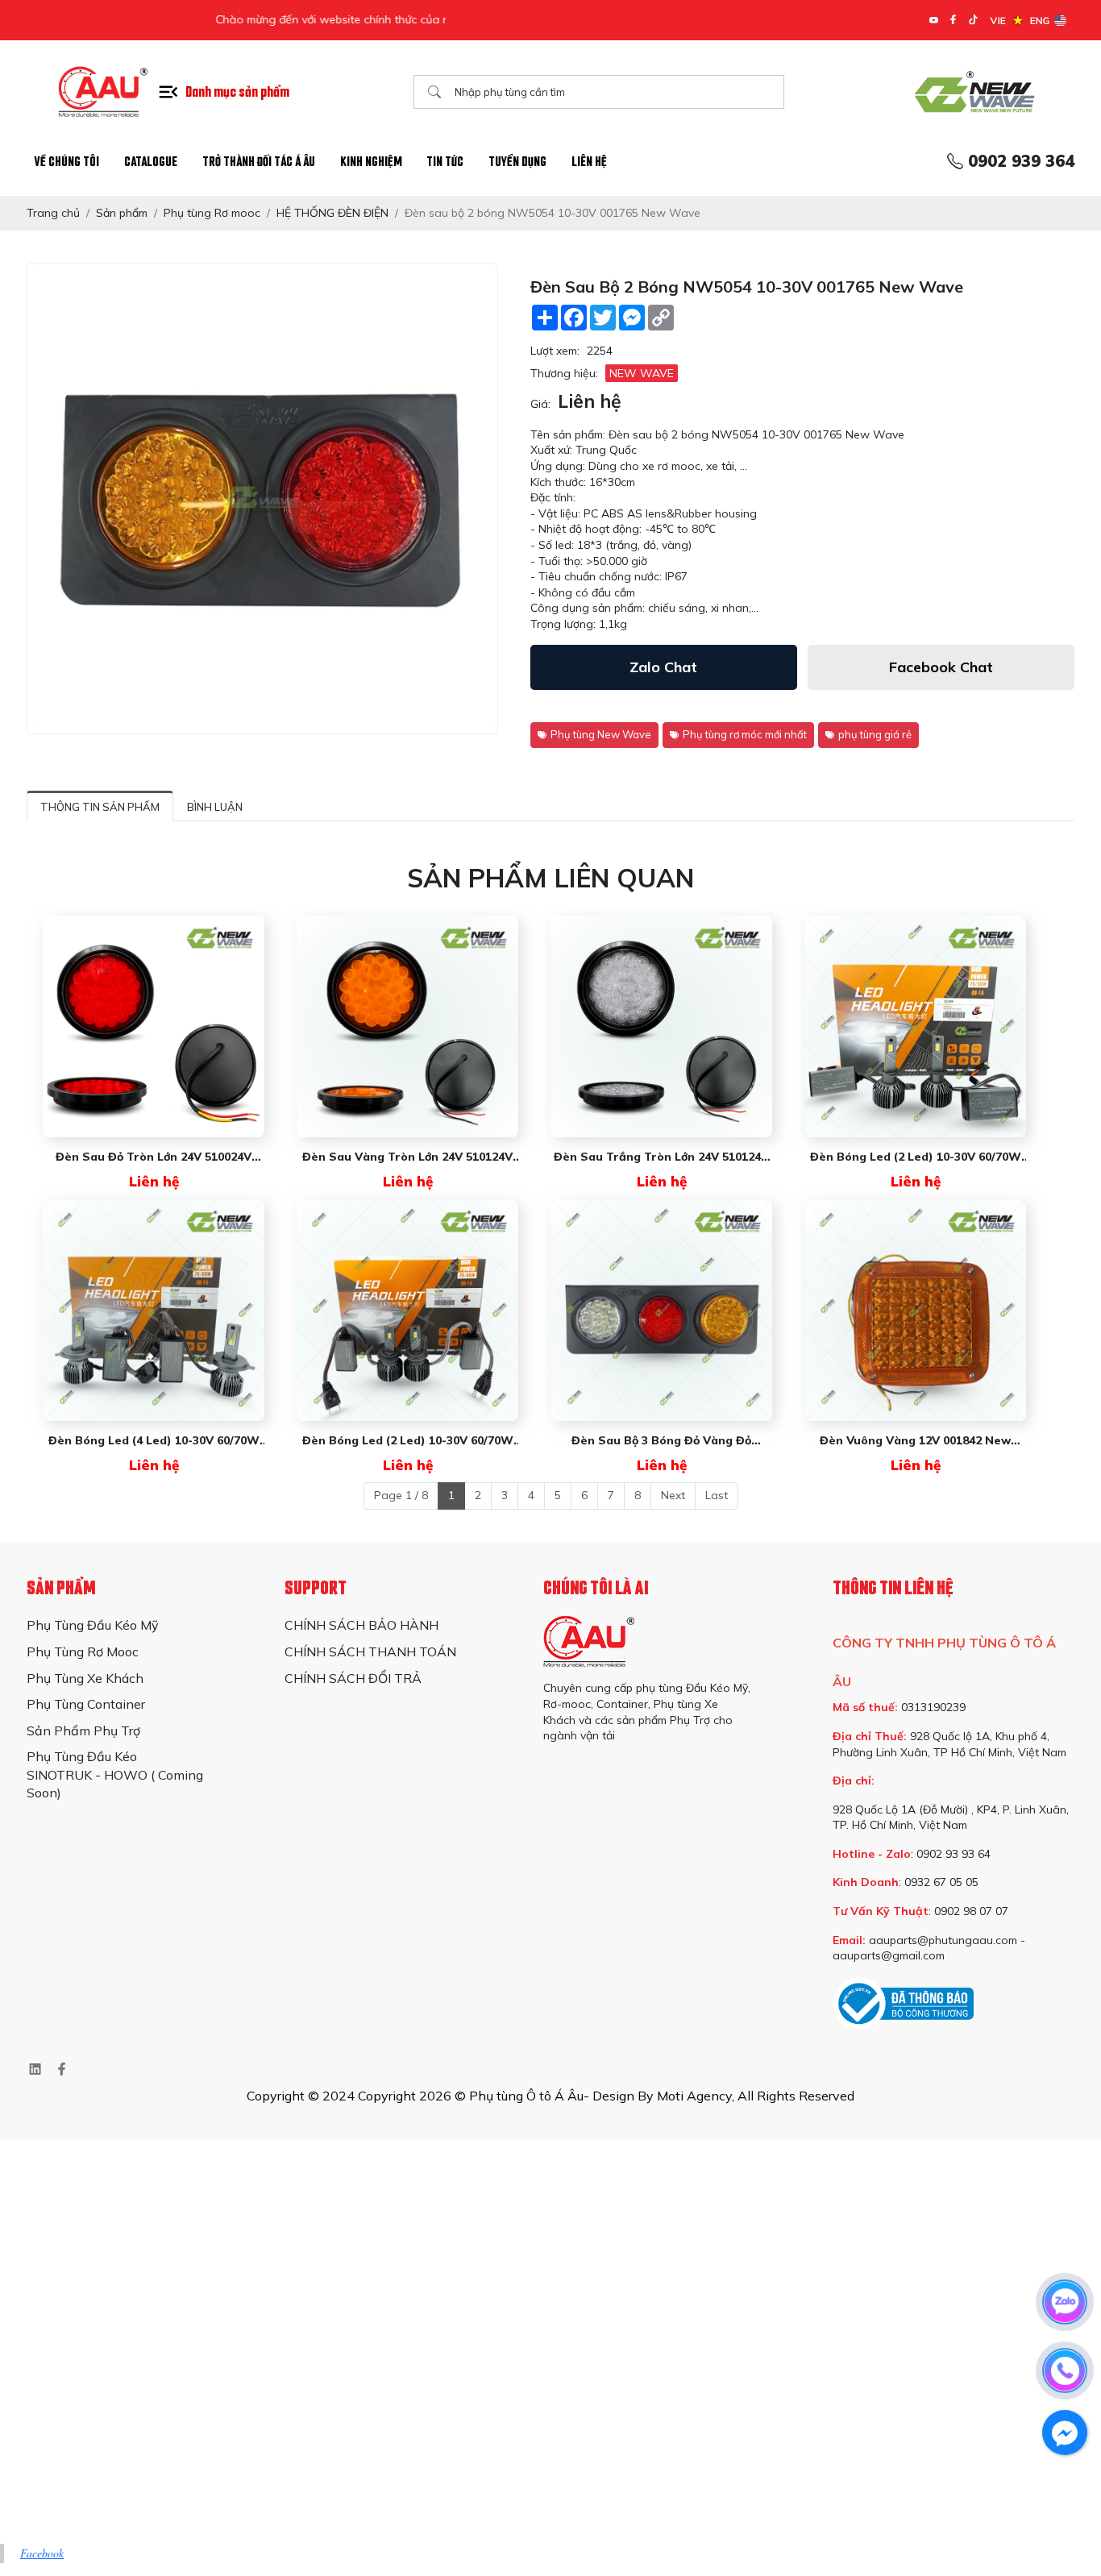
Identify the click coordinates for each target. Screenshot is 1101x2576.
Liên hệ (589, 162)
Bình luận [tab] (215, 807)
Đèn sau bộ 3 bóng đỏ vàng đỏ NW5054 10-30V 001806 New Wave (662, 1441)
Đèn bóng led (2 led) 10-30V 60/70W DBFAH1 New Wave (916, 1157)
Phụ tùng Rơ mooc (83, 1652)
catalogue (151, 162)
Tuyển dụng (517, 162)
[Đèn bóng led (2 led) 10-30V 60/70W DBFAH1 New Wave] (915, 1026)
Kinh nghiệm (371, 162)
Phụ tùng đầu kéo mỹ (93, 1625)
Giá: (540, 404)
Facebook (42, 2553)
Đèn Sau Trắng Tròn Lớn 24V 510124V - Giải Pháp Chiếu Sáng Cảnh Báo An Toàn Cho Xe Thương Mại (661, 1157)
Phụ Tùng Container (86, 1704)
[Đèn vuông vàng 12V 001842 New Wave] (915, 1310)
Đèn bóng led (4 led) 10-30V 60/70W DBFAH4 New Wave (154, 1441)
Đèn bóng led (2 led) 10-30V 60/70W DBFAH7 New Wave (408, 1441)
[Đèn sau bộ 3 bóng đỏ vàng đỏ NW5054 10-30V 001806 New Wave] (661, 1310)
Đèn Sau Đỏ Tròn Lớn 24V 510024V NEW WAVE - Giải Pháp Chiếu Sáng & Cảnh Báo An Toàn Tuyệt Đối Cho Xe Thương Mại (154, 1157)
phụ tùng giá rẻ (875, 734)
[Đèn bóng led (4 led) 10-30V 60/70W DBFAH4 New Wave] (154, 1310)
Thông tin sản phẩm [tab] (100, 807)
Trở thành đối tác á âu (259, 162)
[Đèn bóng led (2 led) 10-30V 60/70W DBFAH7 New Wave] (407, 1310)
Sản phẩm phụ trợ (83, 1730)
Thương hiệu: (564, 373)
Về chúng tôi (67, 162)
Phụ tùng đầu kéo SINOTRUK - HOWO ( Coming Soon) (115, 1774)
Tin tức (445, 162)
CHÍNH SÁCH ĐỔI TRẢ (353, 1678)
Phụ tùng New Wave (601, 734)
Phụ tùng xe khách (85, 1678)
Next (673, 1495)
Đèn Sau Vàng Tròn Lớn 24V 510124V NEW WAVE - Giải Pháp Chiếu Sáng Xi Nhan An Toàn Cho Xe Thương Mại (408, 1157)
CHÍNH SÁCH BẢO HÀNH (361, 1625)
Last (717, 1495)
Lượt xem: (555, 351)
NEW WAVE (642, 373)
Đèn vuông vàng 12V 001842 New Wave (915, 1441)
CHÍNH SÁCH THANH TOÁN (370, 1652)
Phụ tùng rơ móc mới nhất (745, 734)
